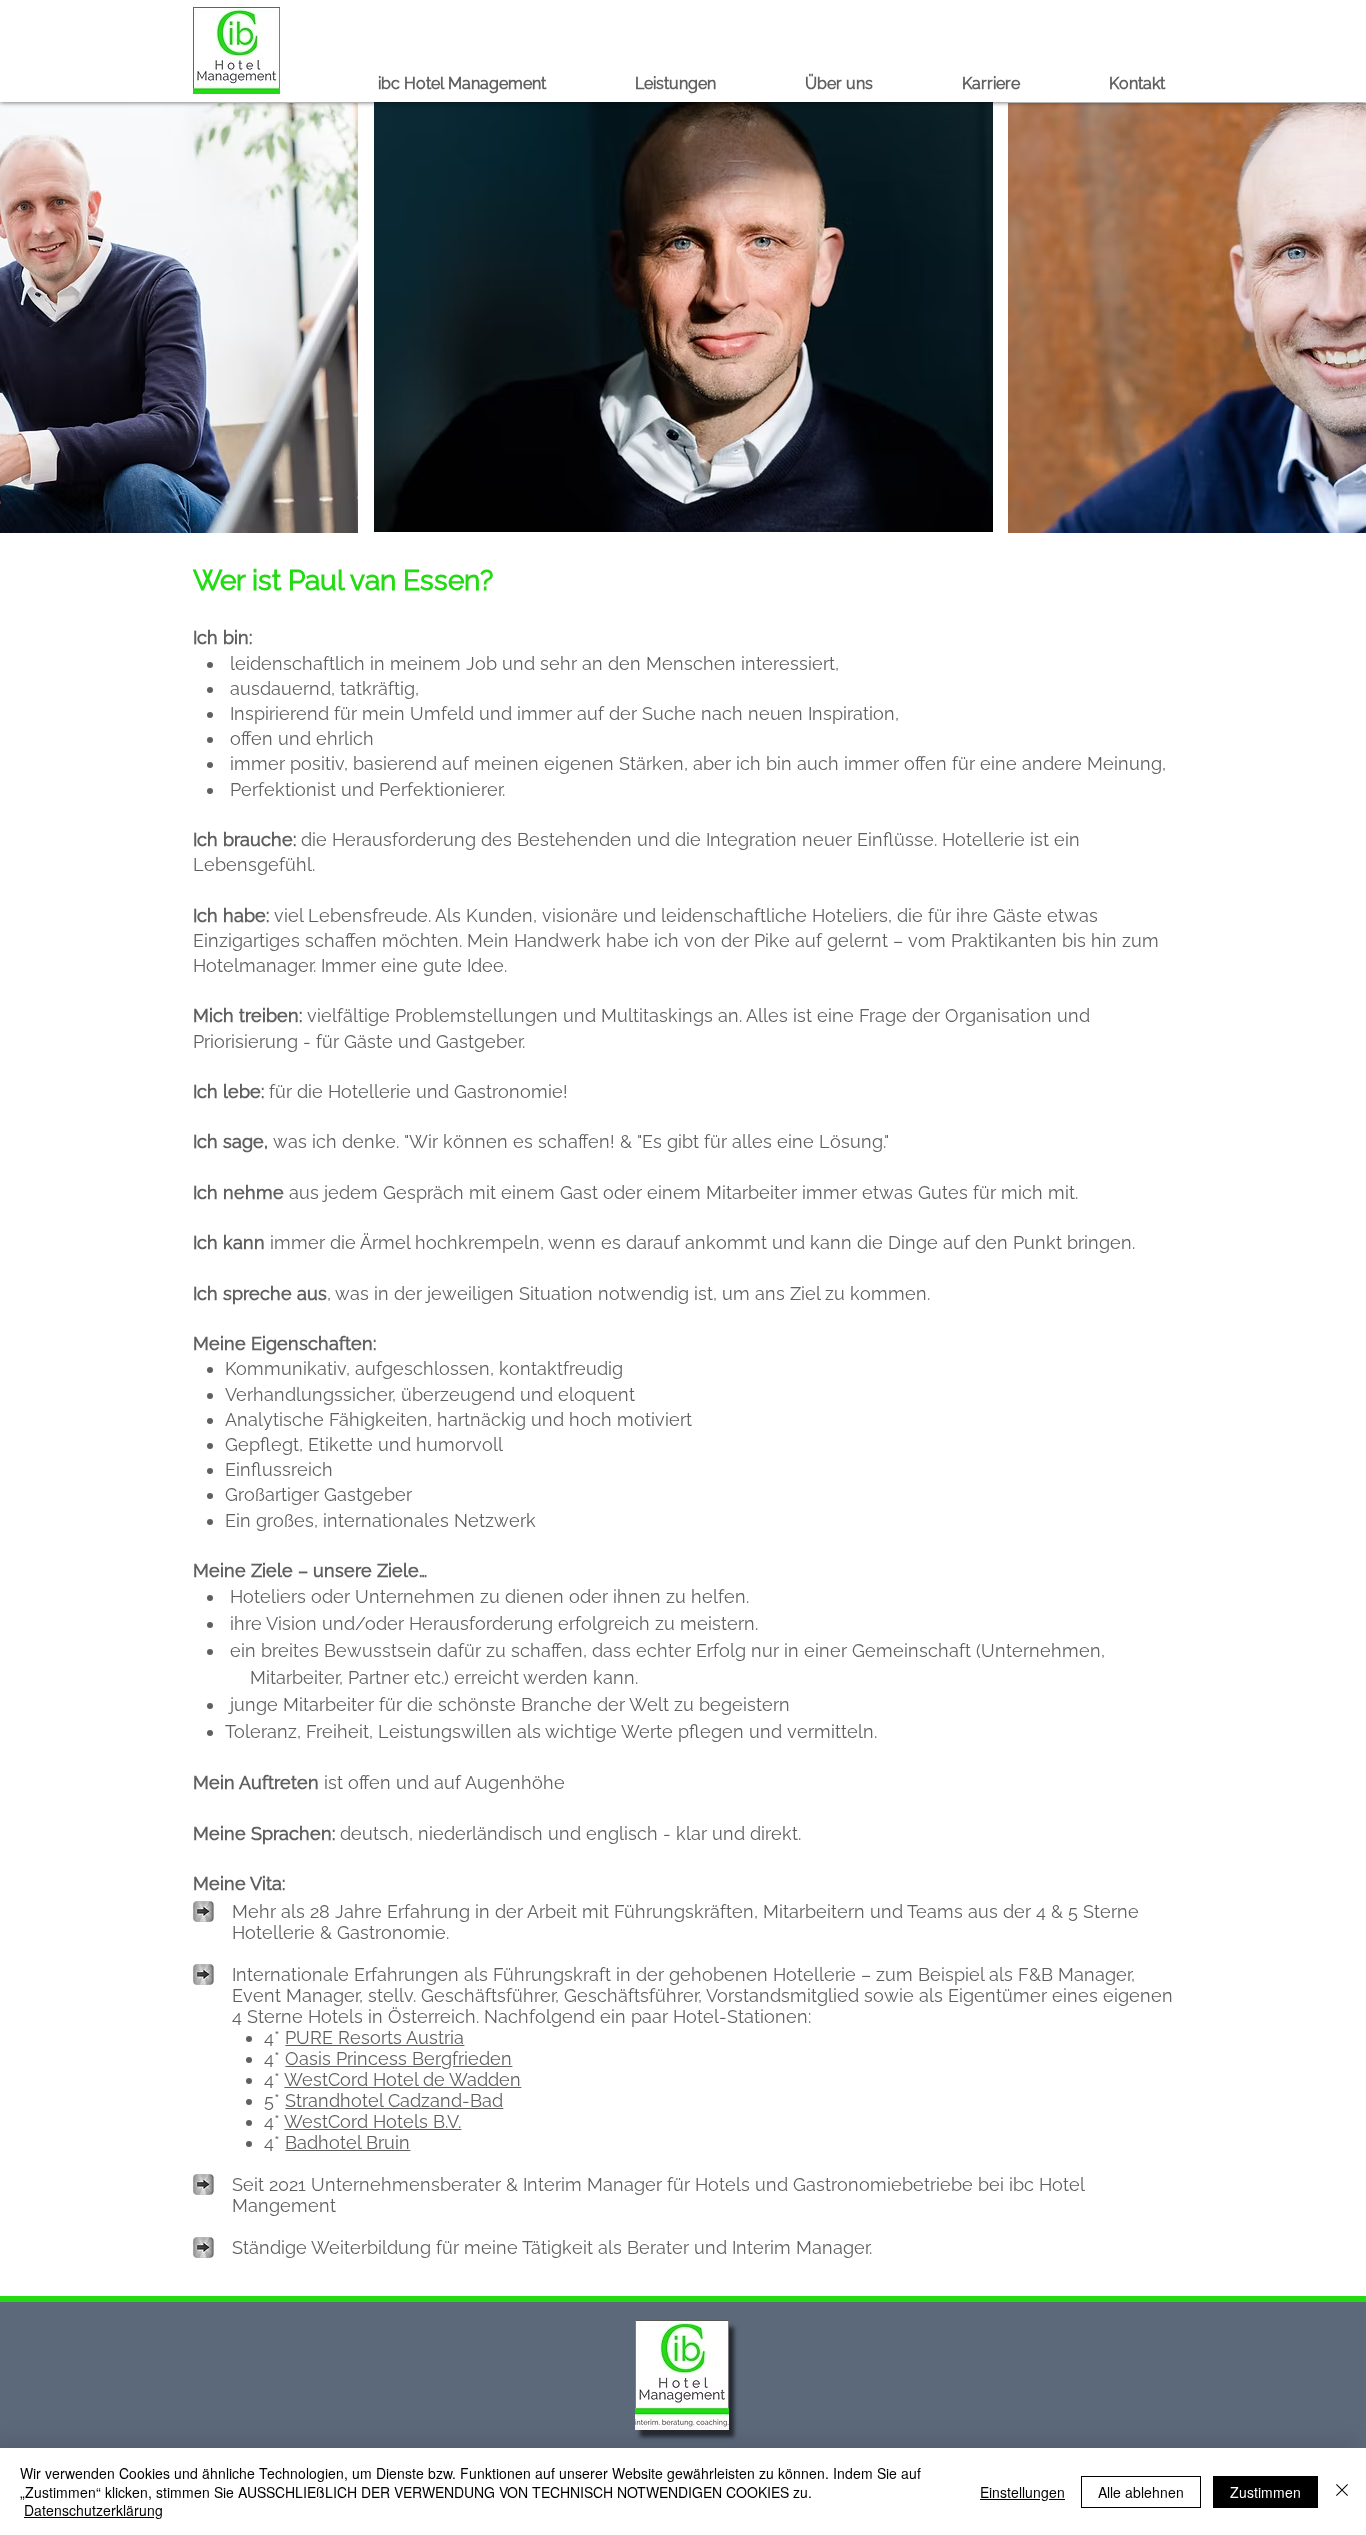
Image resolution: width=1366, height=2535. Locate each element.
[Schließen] (1342, 2491)
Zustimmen (1265, 2492)
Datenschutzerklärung (93, 2510)
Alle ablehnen (1141, 2492)
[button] (700, 83)
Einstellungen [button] (1022, 2492)
